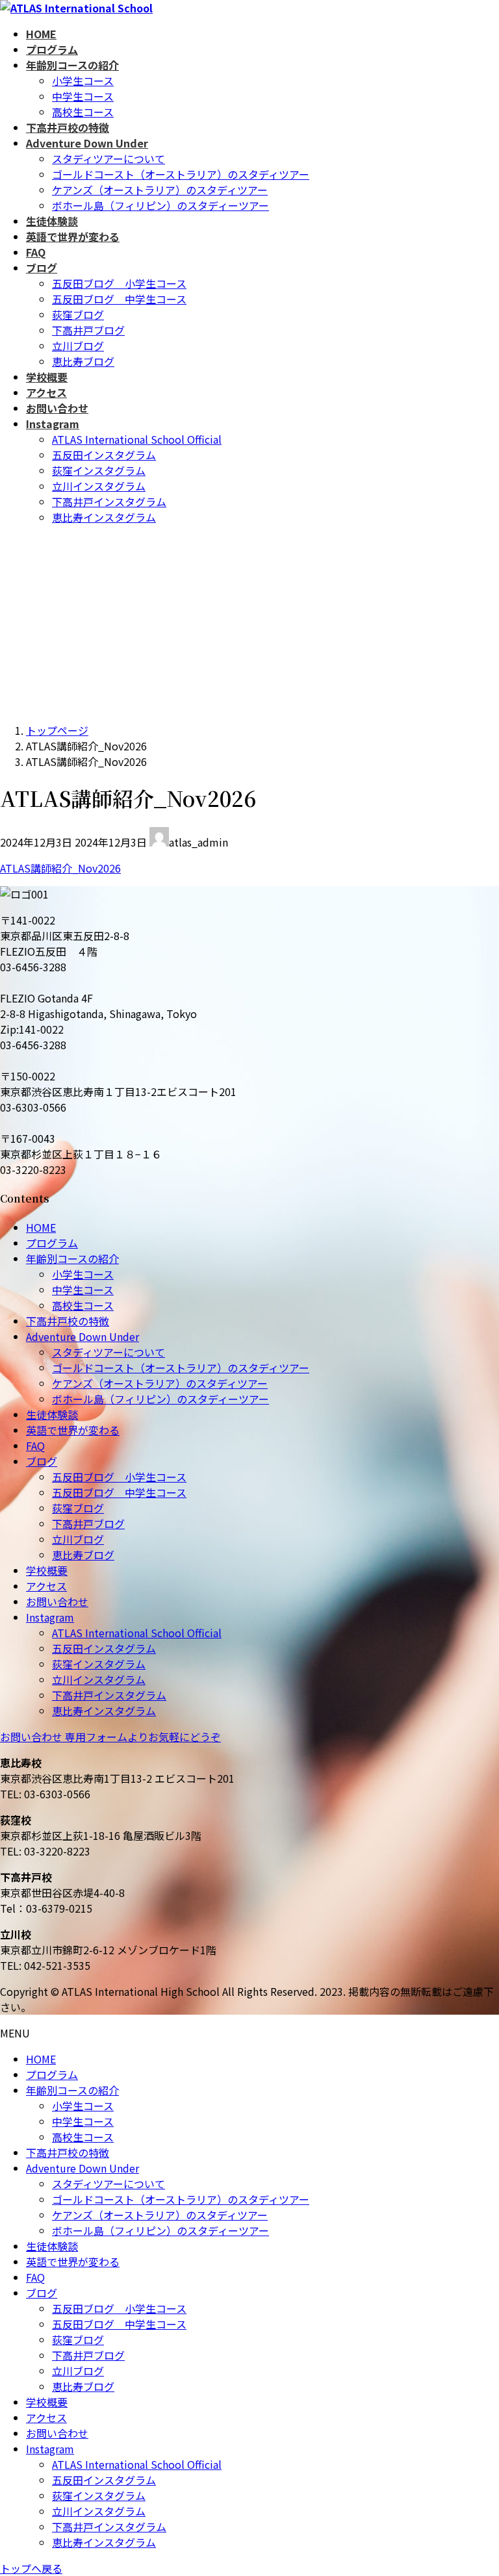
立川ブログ (78, 346)
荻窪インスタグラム (99, 470)
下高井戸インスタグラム (109, 502)
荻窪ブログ (78, 314)
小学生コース (83, 81)
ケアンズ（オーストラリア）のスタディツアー (160, 190)
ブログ (42, 1461)
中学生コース (83, 96)
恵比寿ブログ (83, 361)
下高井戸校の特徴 (68, 1321)
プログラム (52, 1243)
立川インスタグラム (99, 486)
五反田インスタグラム (104, 455)
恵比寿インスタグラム (104, 517)
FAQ (35, 1446)
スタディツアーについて (109, 159)
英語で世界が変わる (73, 1430)
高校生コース (83, 112)
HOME (41, 1227)
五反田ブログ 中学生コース (119, 299)
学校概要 (47, 1570)
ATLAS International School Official (137, 439)
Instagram (50, 1617)
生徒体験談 (52, 1414)
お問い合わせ (57, 1601)
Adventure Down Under (83, 1336)
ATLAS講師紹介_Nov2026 (60, 868)
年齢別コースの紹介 (72, 1258)
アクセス (46, 1586)
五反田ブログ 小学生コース (119, 283)
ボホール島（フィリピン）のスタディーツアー (160, 205)
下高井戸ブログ (88, 330)
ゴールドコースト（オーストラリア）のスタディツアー (181, 174)
